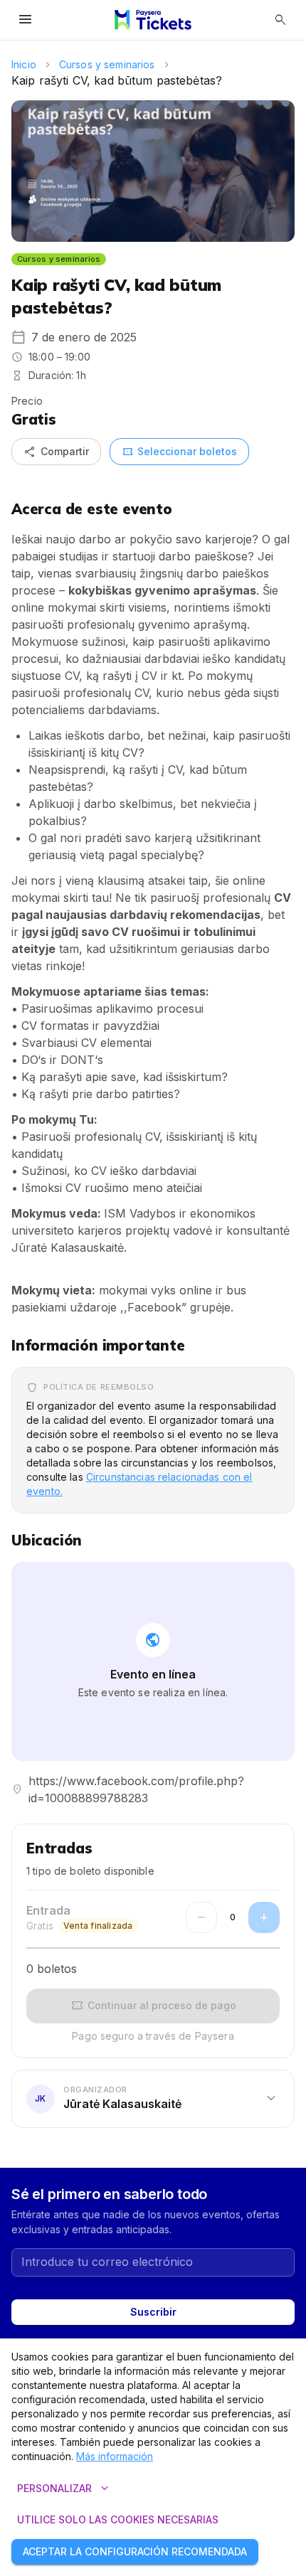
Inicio (24, 64)
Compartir (56, 452)
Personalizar (64, 2489)
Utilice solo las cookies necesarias (118, 2519)
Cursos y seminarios (107, 64)
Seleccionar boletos (179, 452)
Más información (115, 2456)
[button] (153, 2099)
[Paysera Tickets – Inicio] (153, 20)
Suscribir (153, 2312)
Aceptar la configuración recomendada (135, 2551)
